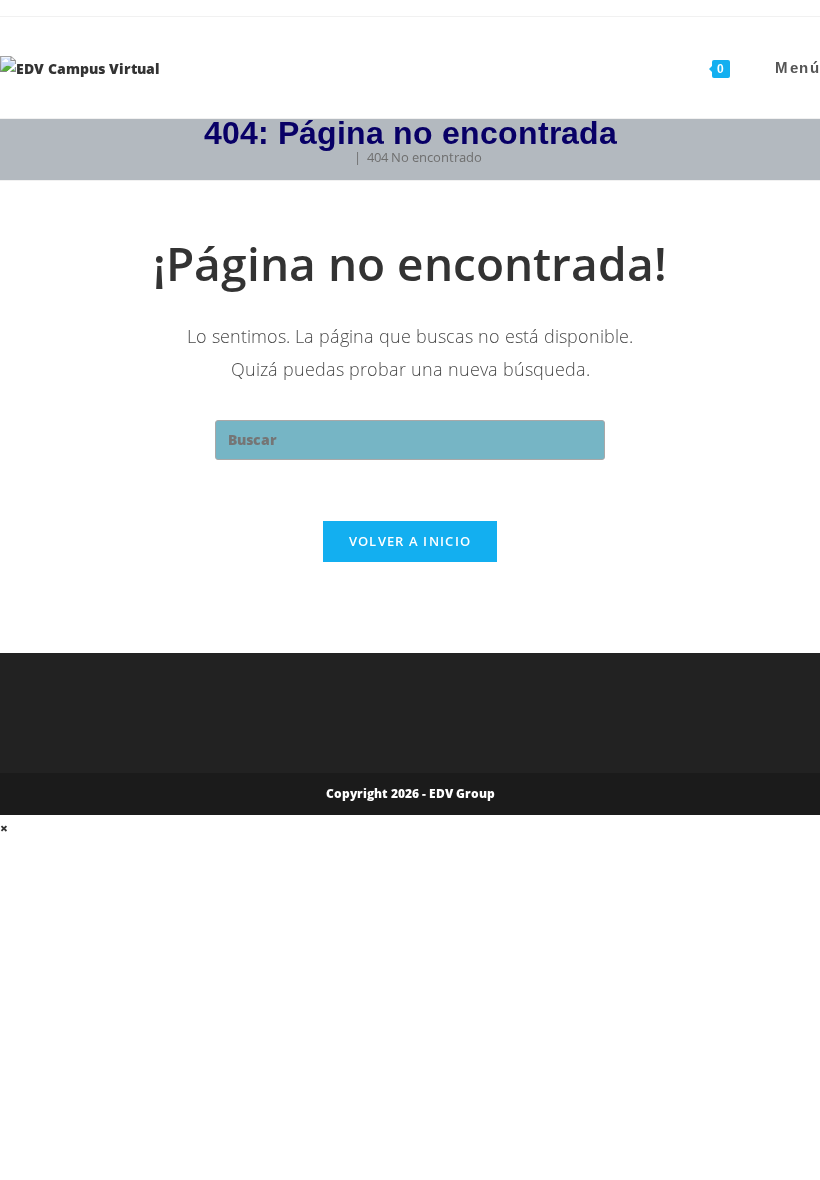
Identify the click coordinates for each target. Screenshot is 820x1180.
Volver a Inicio (410, 541)
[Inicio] (343, 157)
